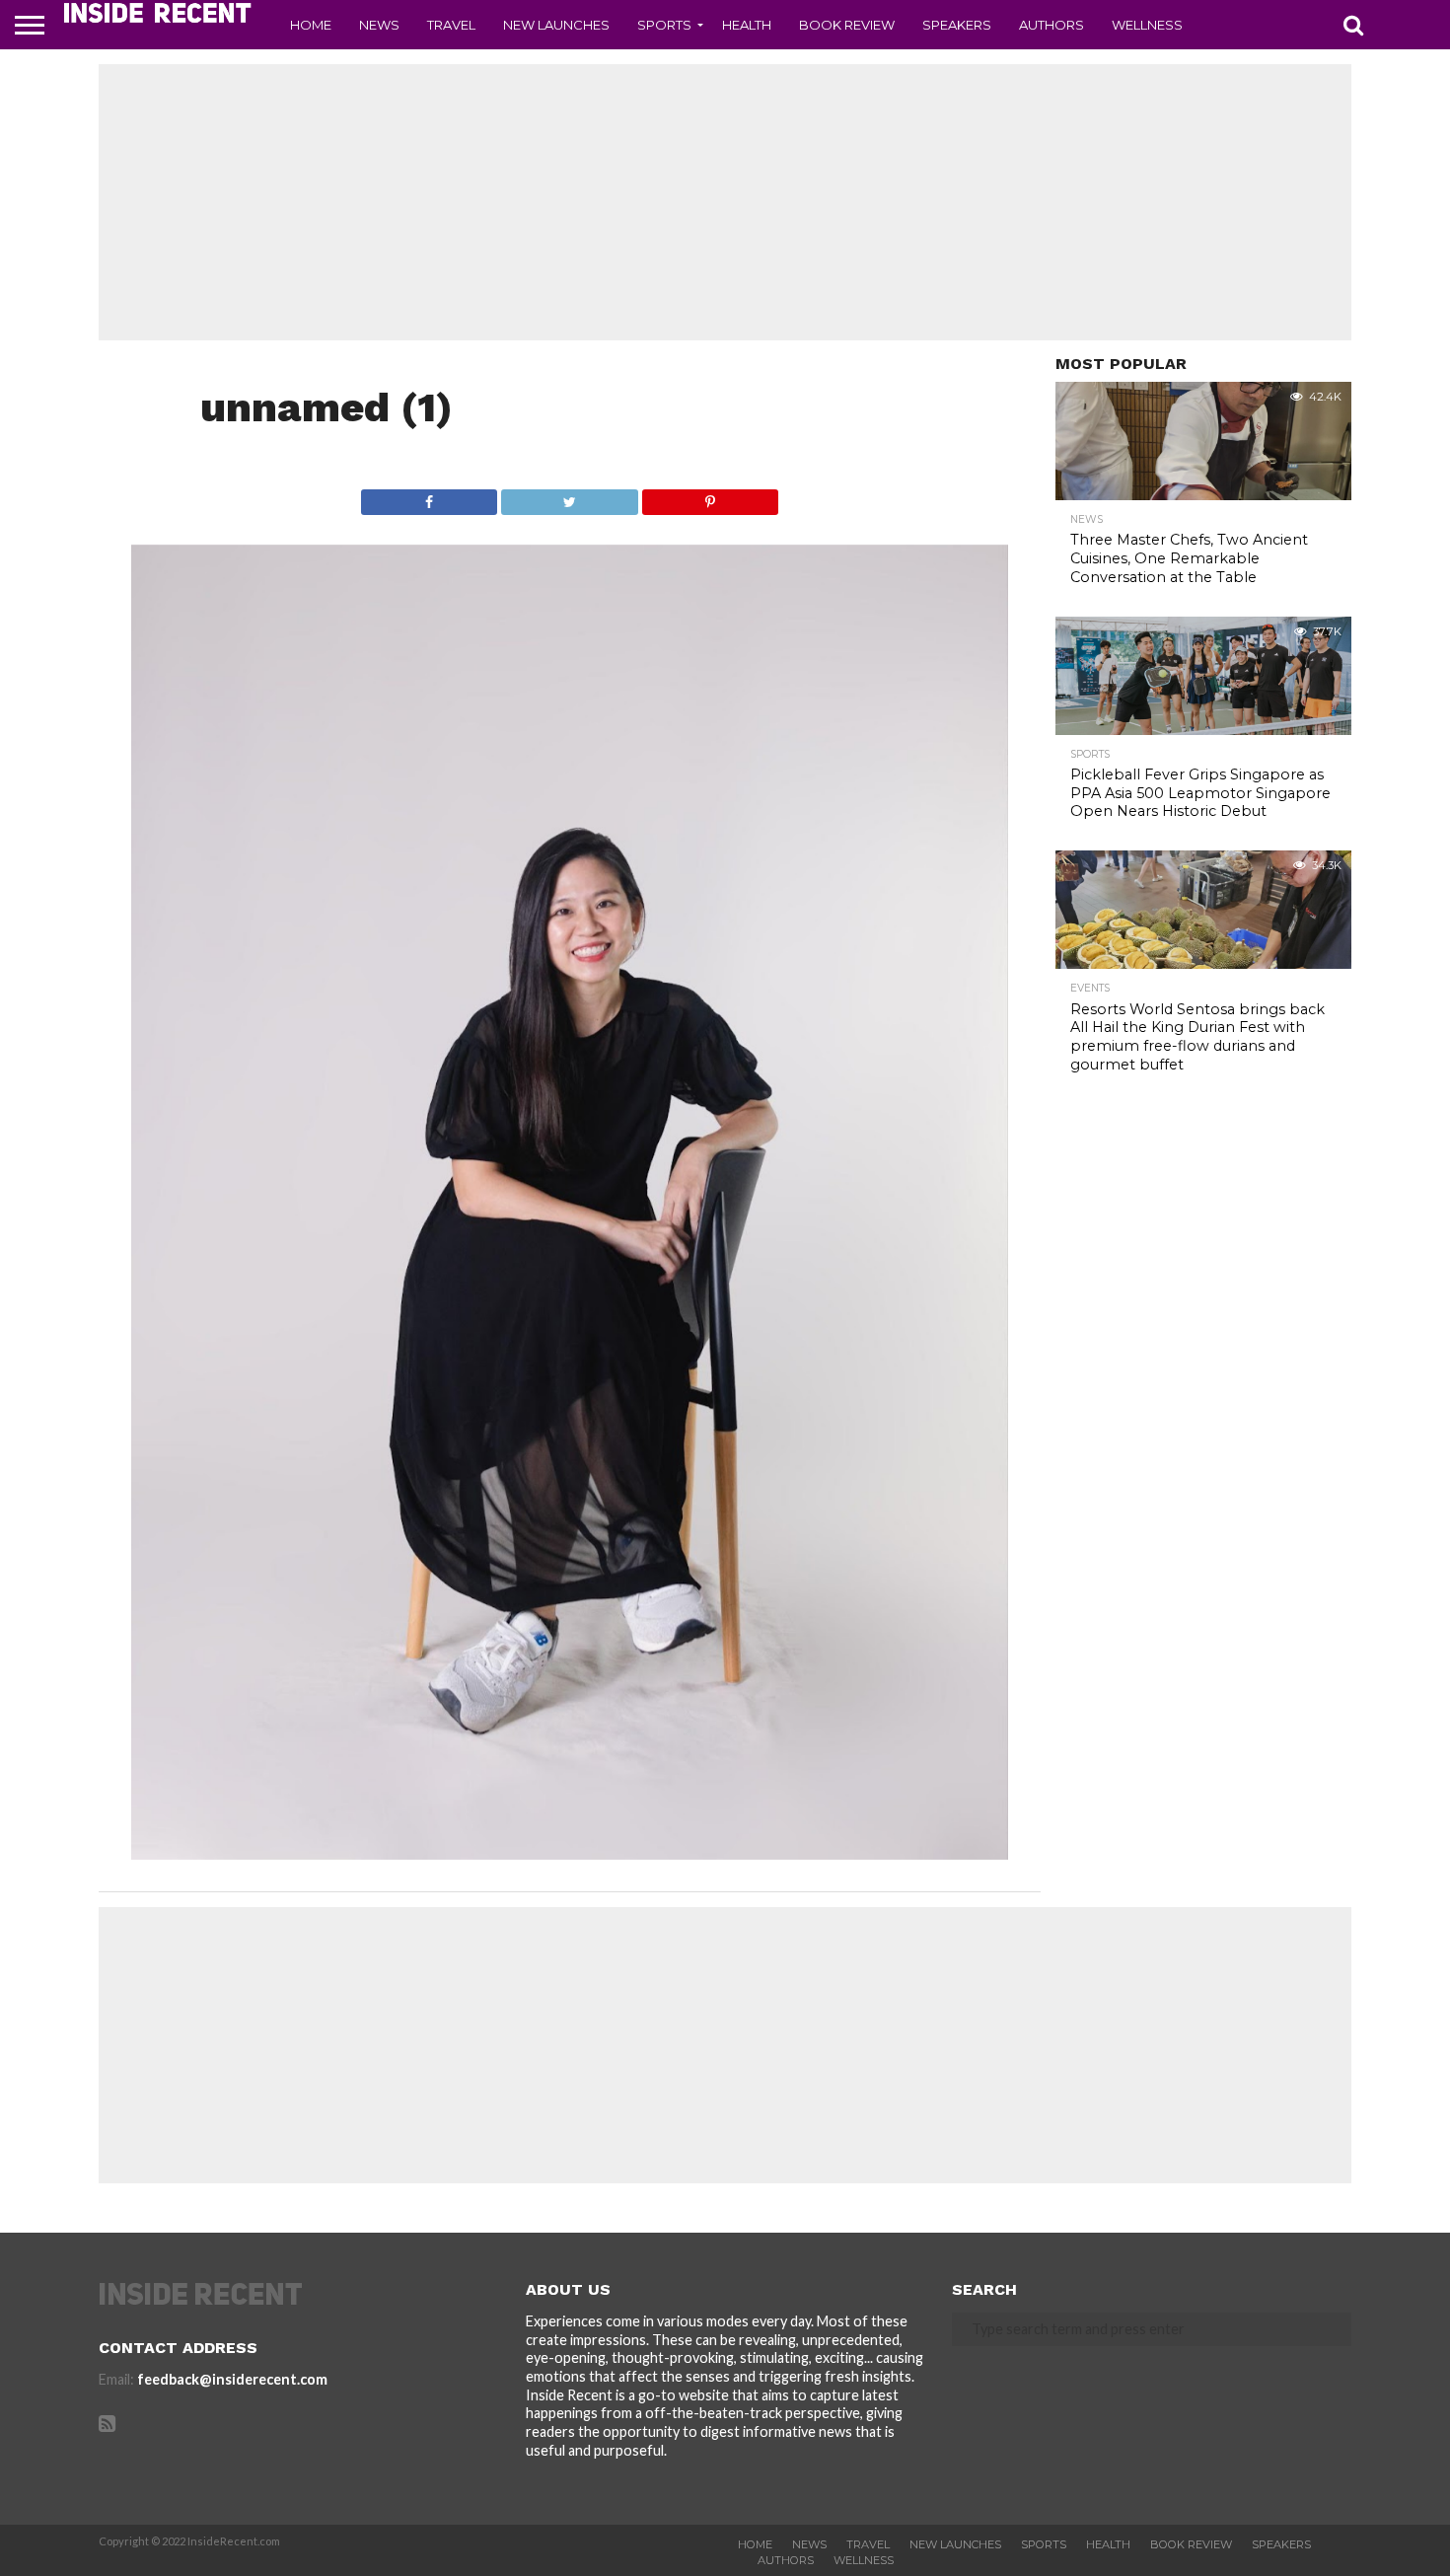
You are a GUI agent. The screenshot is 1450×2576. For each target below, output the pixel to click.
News (379, 25)
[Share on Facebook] (430, 497)
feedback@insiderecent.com (232, 2379)
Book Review (847, 25)
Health (747, 25)
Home (311, 25)
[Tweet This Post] (569, 497)
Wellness (1147, 25)
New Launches (556, 25)
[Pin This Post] (710, 497)
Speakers (957, 25)
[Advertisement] (725, 202)
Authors (1051, 25)
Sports (664, 25)
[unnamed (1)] (570, 1853)
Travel (451, 25)
